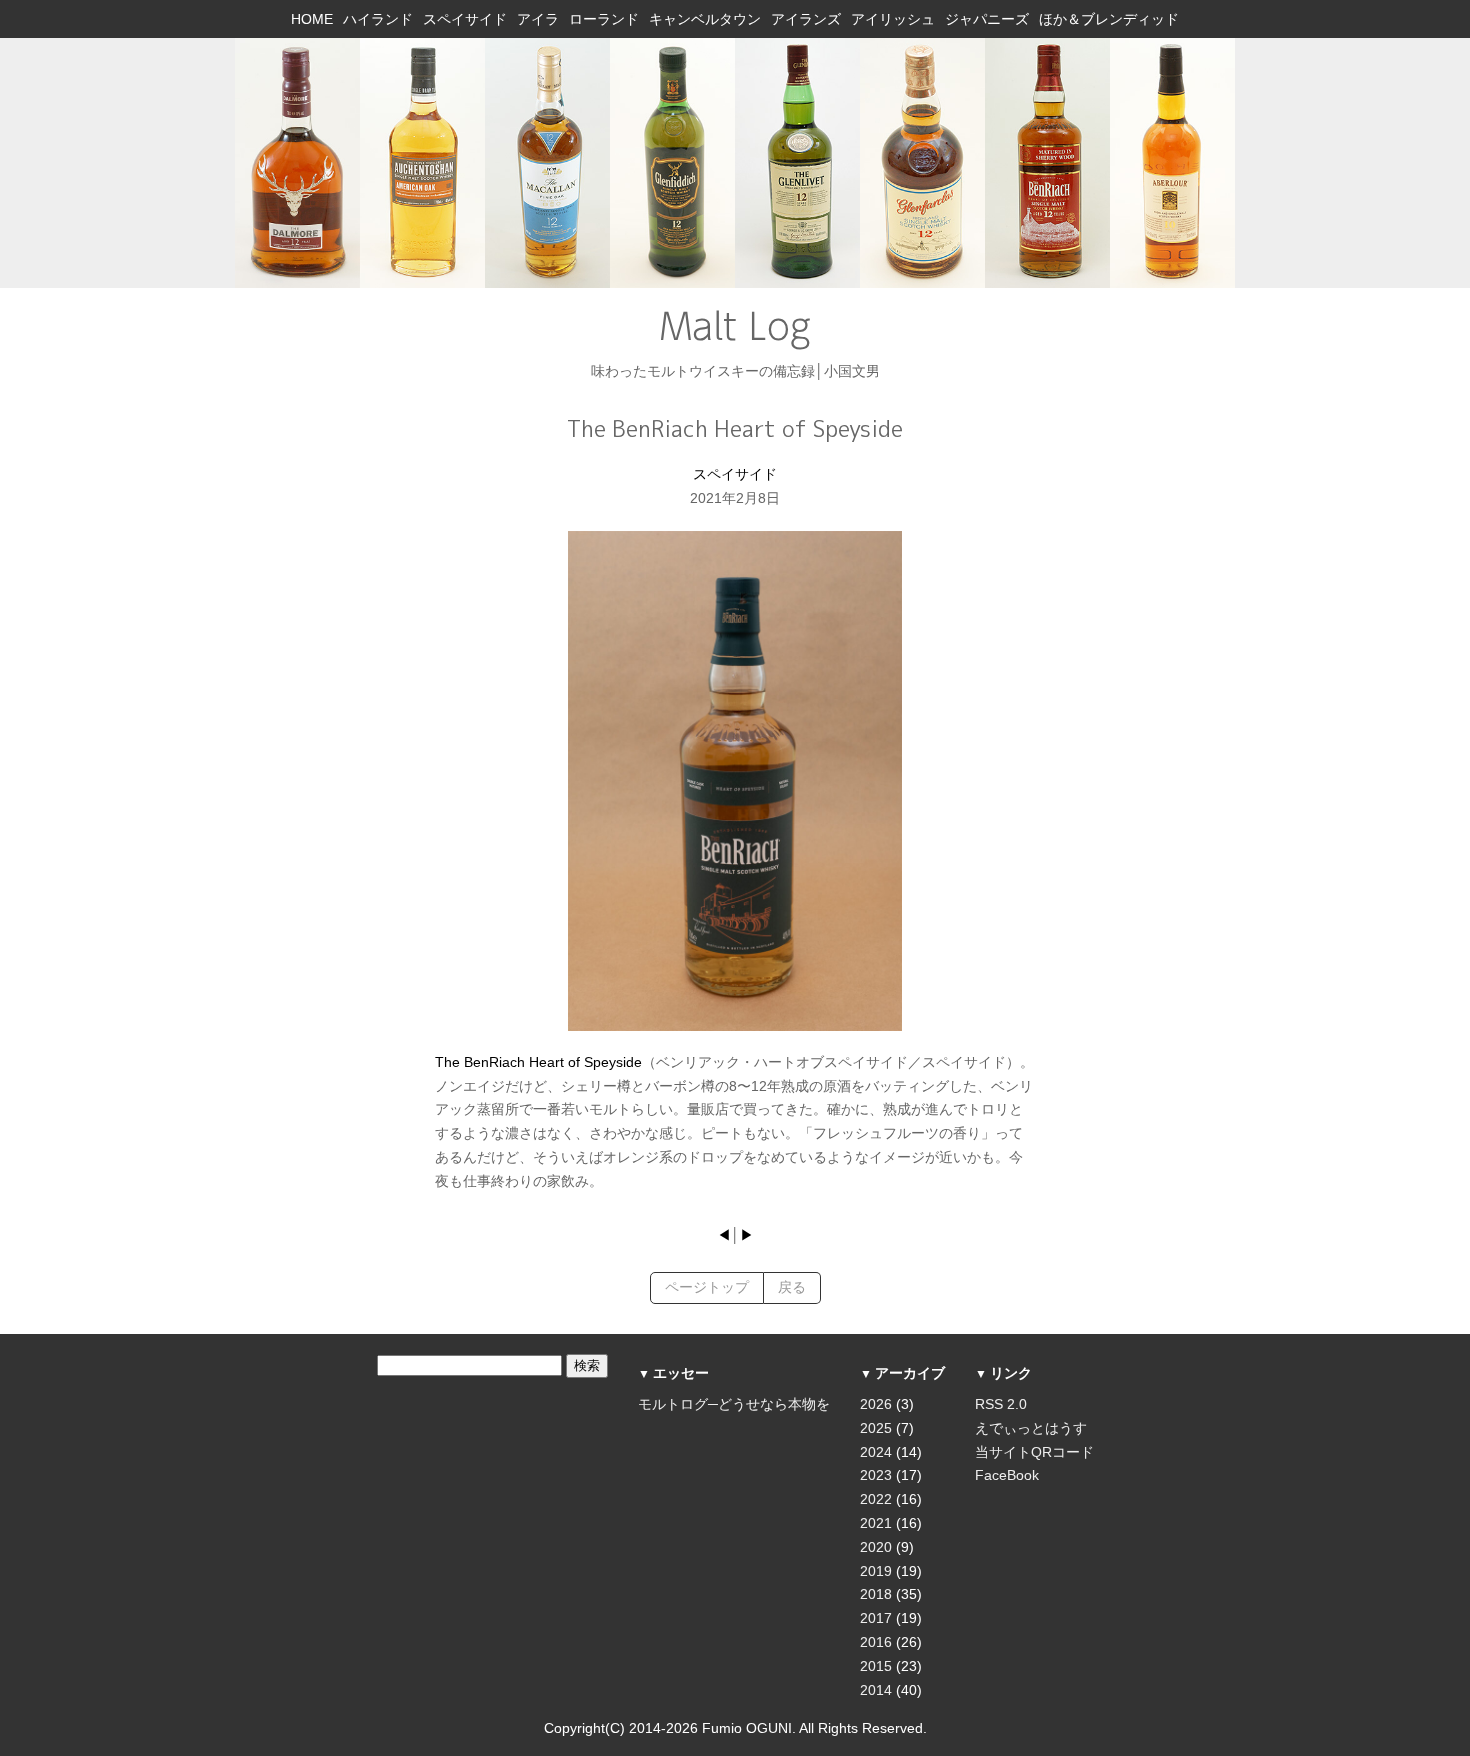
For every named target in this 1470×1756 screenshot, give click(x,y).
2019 (876, 1571)
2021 (876, 1523)
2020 (876, 1547)
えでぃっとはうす (1031, 1428)
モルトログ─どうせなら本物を (734, 1404)
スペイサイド (735, 474)
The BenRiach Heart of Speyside (538, 1062)
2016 (876, 1642)
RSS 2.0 (1001, 1404)
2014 (876, 1690)
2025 (876, 1428)
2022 (876, 1499)
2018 (876, 1594)
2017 (876, 1618)
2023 (876, 1475)
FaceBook (1007, 1475)
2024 (876, 1452)
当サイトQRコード (1034, 1452)
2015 (876, 1666)
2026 (876, 1404)
